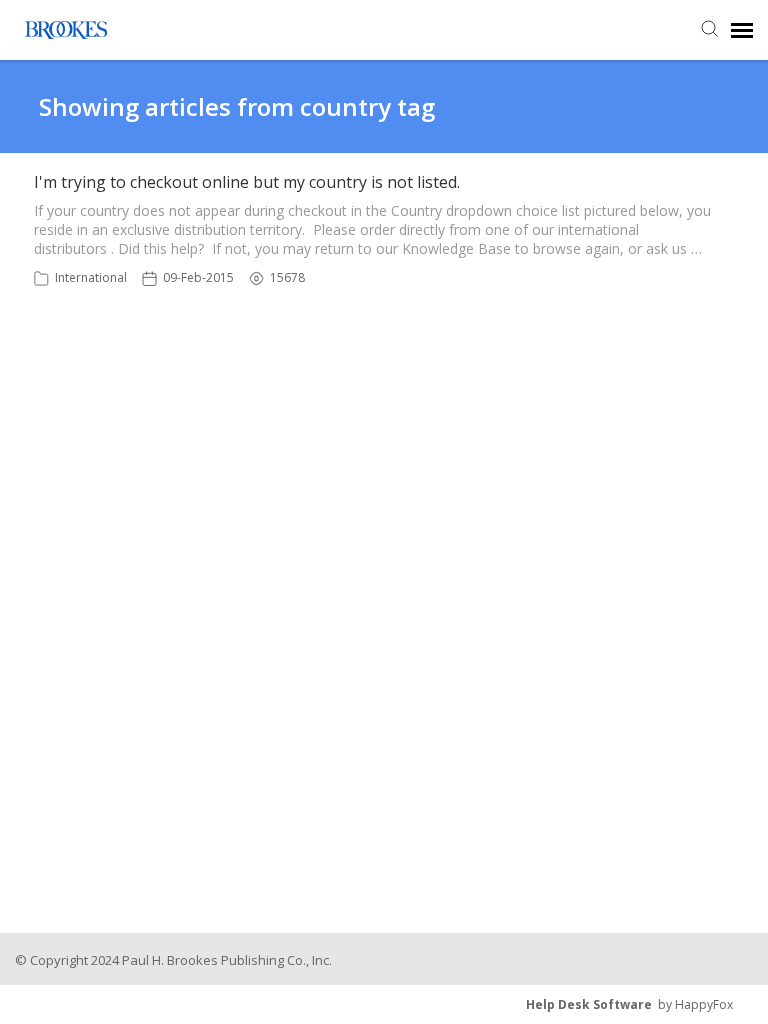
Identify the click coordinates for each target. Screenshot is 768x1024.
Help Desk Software (589, 1004)
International (91, 277)
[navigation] (742, 30)
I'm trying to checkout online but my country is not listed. (247, 182)
